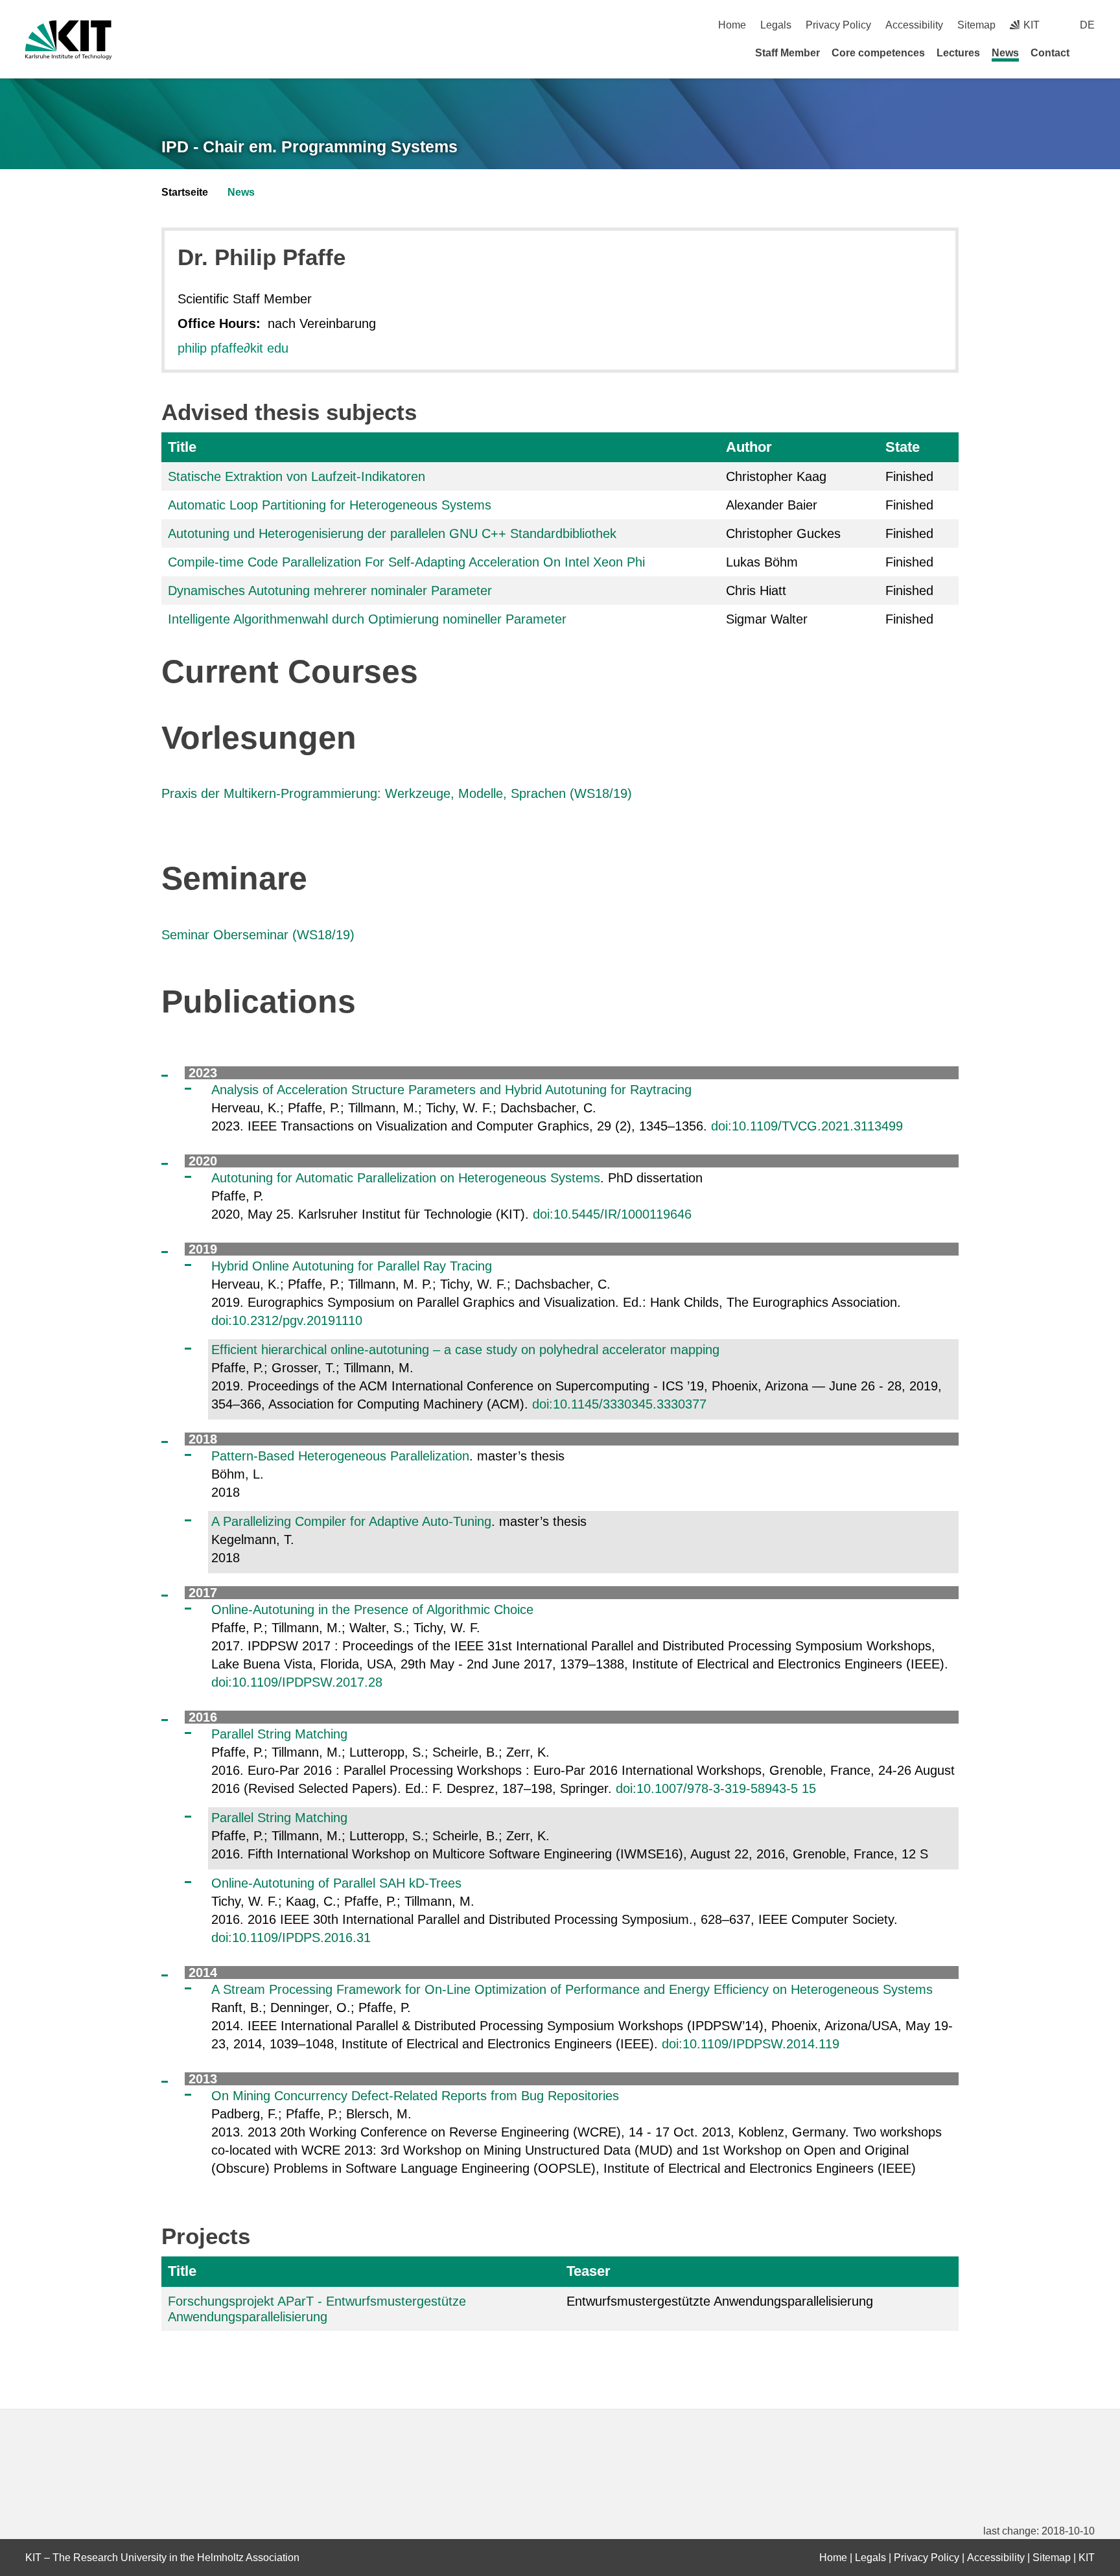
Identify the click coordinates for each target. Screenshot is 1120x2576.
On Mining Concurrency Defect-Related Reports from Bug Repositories (415, 2096)
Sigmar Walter (767, 619)
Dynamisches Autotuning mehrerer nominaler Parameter (330, 591)
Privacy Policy (838, 25)
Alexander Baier (772, 505)
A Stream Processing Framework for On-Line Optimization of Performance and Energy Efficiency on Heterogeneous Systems (572, 1989)
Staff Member (787, 53)
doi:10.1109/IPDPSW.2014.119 (751, 2044)
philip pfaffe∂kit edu (233, 348)
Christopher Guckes (783, 533)
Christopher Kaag (776, 476)
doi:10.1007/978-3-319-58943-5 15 (716, 1788)
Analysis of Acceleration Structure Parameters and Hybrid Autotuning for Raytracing (451, 1090)
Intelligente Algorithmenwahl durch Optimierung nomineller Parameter (367, 619)
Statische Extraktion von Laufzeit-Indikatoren (297, 476)
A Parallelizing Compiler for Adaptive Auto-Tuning (351, 1521)
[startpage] (1090, 53)
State (903, 447)
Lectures (958, 53)
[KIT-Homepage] (68, 40)
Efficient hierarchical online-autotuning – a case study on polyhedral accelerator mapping (465, 1350)
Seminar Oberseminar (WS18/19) (258, 935)
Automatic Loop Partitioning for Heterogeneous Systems (330, 505)
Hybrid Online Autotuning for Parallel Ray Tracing (352, 1266)
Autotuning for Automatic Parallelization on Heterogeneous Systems (406, 1178)
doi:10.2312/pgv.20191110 (287, 1320)
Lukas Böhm (762, 562)
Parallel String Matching (279, 1734)
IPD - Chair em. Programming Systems (309, 146)
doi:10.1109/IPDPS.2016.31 (291, 1938)
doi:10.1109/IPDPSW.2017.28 (297, 1682)
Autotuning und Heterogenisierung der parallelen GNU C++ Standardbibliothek (392, 533)
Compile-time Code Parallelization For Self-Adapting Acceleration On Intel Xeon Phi (406, 562)
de (1087, 25)
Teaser (589, 2271)
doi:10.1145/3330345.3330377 (619, 1404)
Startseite (185, 192)
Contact (1050, 53)
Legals (776, 25)
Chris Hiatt (756, 591)
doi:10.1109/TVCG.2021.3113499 (807, 1126)
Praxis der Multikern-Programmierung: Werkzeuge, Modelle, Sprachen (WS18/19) (397, 793)
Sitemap (976, 25)
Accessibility (914, 25)
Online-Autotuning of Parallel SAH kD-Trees (336, 1883)
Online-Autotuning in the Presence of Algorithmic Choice (372, 1610)
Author (749, 447)
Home (732, 25)
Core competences (878, 53)
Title (182, 447)
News (1005, 53)
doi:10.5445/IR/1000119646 (612, 1214)
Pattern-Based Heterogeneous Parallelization (340, 1456)
